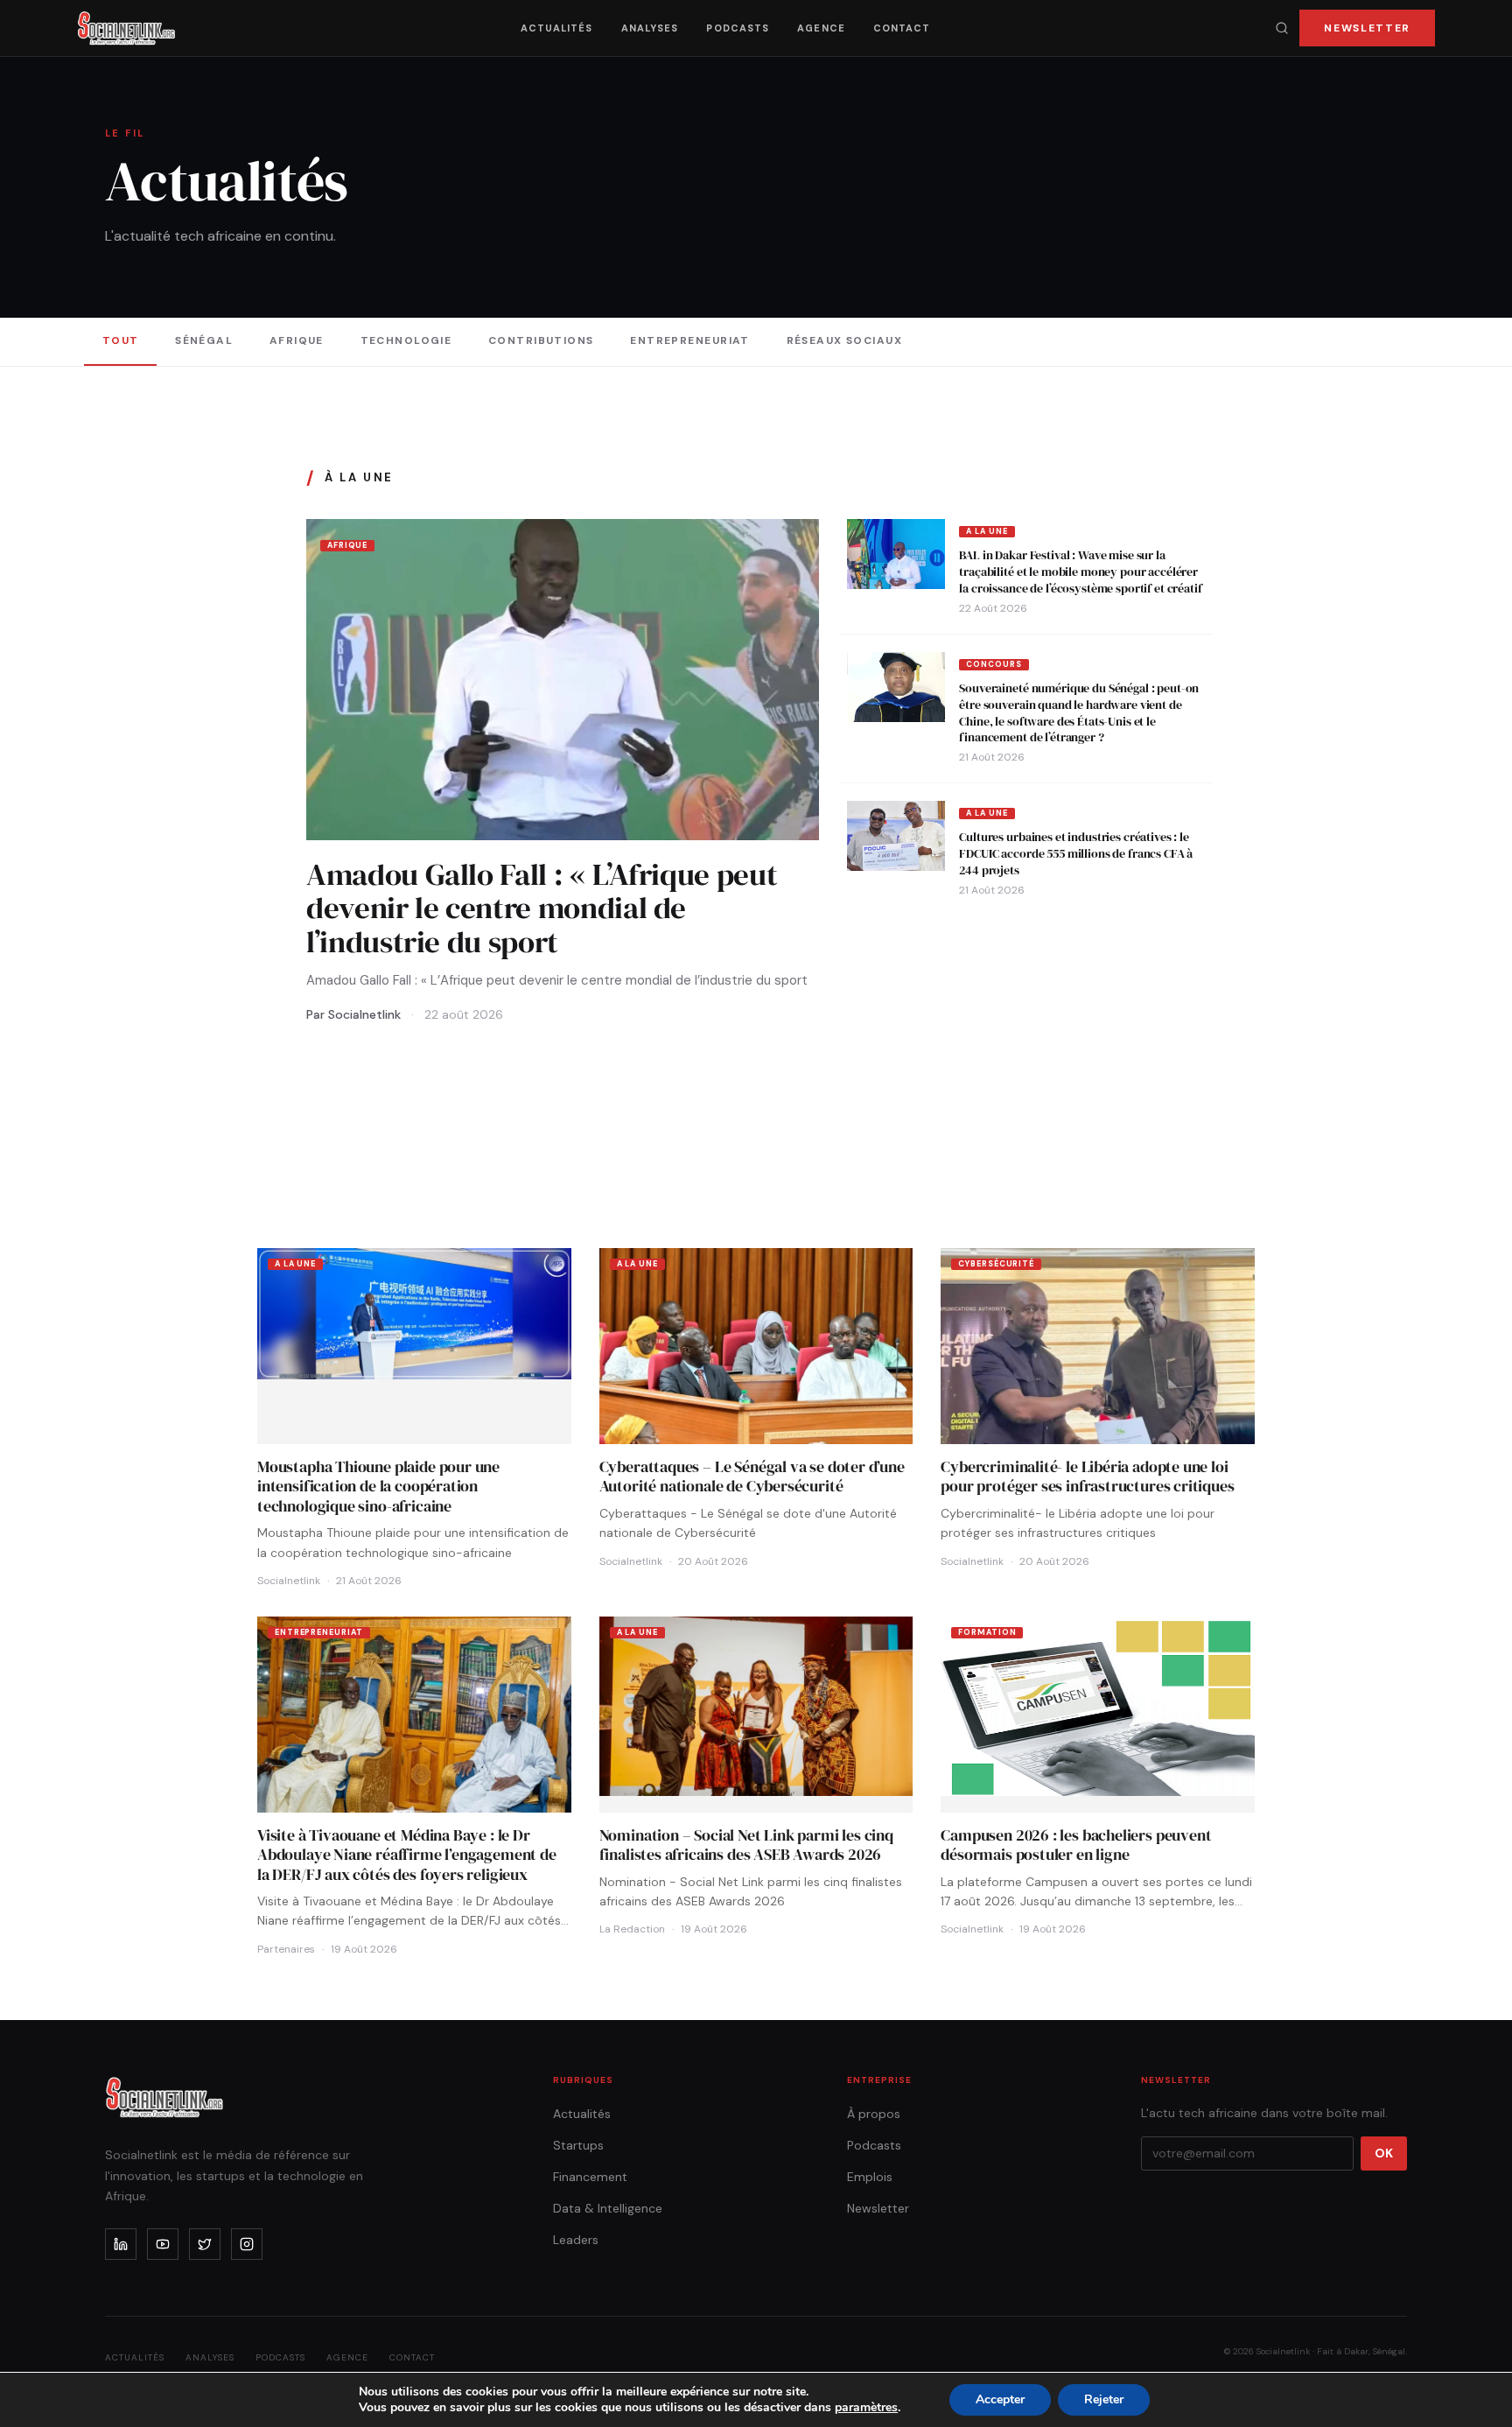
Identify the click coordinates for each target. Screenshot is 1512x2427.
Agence (821, 28)
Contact (902, 28)
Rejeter (1104, 2399)
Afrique (297, 340)
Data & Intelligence (608, 2208)
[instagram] (247, 2244)
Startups (578, 2145)
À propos (874, 2114)
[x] (205, 2244)
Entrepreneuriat (690, 340)
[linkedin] (121, 2244)
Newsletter (1367, 28)
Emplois (870, 2177)
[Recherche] (1282, 28)
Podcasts (738, 28)
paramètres (866, 2408)
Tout (121, 340)
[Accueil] (126, 28)
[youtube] (163, 2244)
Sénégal (204, 340)
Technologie (406, 340)
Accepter (1000, 2399)
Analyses (650, 28)
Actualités (557, 28)
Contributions (541, 340)
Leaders (576, 2240)
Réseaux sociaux (845, 340)
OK (1384, 2153)
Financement (590, 2177)
